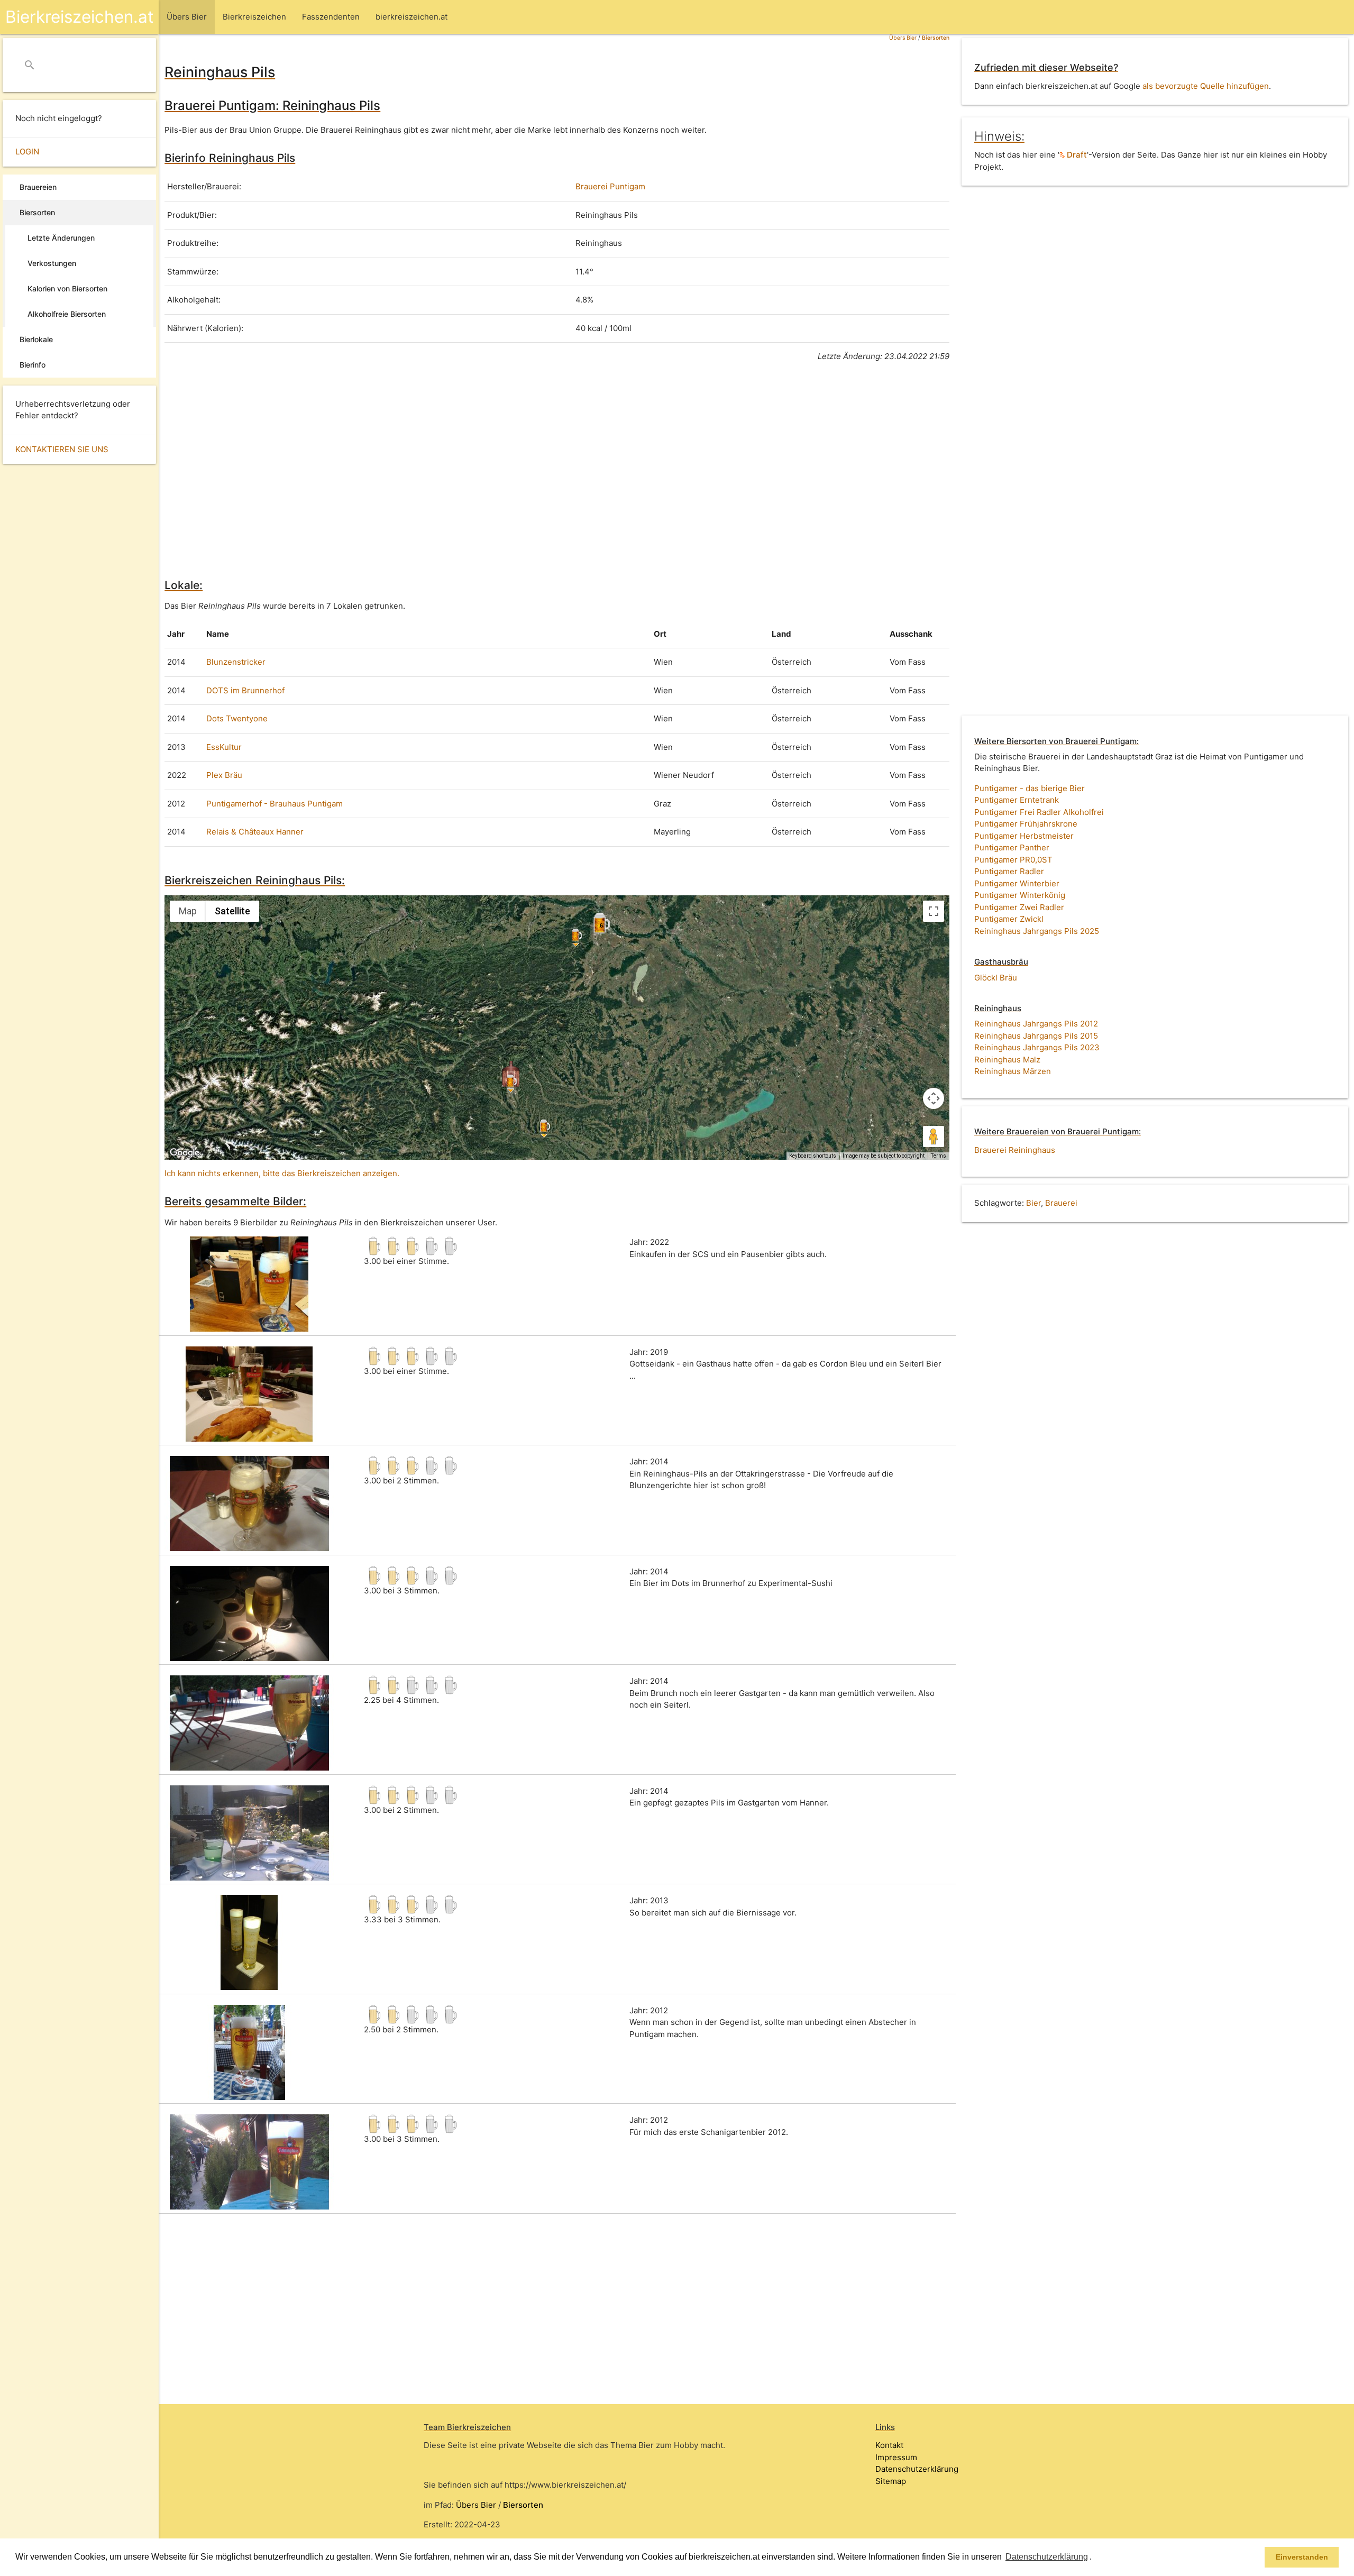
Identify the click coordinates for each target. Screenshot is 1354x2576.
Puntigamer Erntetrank (1017, 800)
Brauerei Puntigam (610, 186)
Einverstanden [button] (1302, 2557)
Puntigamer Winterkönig (1020, 895)
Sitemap (891, 2481)
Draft (1076, 155)
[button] (1095, 2558)
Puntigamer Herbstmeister (1024, 836)
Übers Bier (903, 38)
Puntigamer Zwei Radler (1019, 907)
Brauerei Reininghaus (1015, 1150)
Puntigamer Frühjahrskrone (1026, 824)
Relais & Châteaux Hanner (255, 832)
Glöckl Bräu (996, 978)
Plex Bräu (224, 775)
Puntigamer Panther (1012, 847)
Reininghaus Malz (1007, 1060)
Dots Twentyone (237, 718)
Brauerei (1061, 1203)
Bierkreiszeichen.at (79, 17)
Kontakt (889, 2445)
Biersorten (936, 38)
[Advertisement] (482, 469)
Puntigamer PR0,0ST (1013, 860)
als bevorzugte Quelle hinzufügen (1206, 86)
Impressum (896, 2457)
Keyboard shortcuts (813, 1156)
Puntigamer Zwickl (1009, 919)
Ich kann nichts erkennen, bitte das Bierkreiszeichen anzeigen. (282, 1173)
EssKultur (224, 747)
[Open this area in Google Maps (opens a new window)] (185, 1153)
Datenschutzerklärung (917, 2469)
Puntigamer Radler (1009, 871)
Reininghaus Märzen (1013, 1071)
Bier (1033, 1203)
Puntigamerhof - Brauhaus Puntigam (275, 804)
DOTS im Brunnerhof (245, 690)
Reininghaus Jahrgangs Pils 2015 (1036, 1036)
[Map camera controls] (934, 1098)
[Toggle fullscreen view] (934, 911)
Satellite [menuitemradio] (232, 911)
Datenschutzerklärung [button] (1047, 2557)
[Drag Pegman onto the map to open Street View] (934, 1136)
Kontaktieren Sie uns (62, 449)
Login (27, 152)
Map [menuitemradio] (188, 911)
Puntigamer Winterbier (1017, 883)
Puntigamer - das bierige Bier (1030, 788)
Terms (939, 1156)
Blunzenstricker (236, 662)
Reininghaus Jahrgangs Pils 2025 (1037, 931)
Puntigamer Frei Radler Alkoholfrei (1039, 812)
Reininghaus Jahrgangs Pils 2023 (1037, 1047)
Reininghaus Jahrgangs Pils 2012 (1036, 1024)
